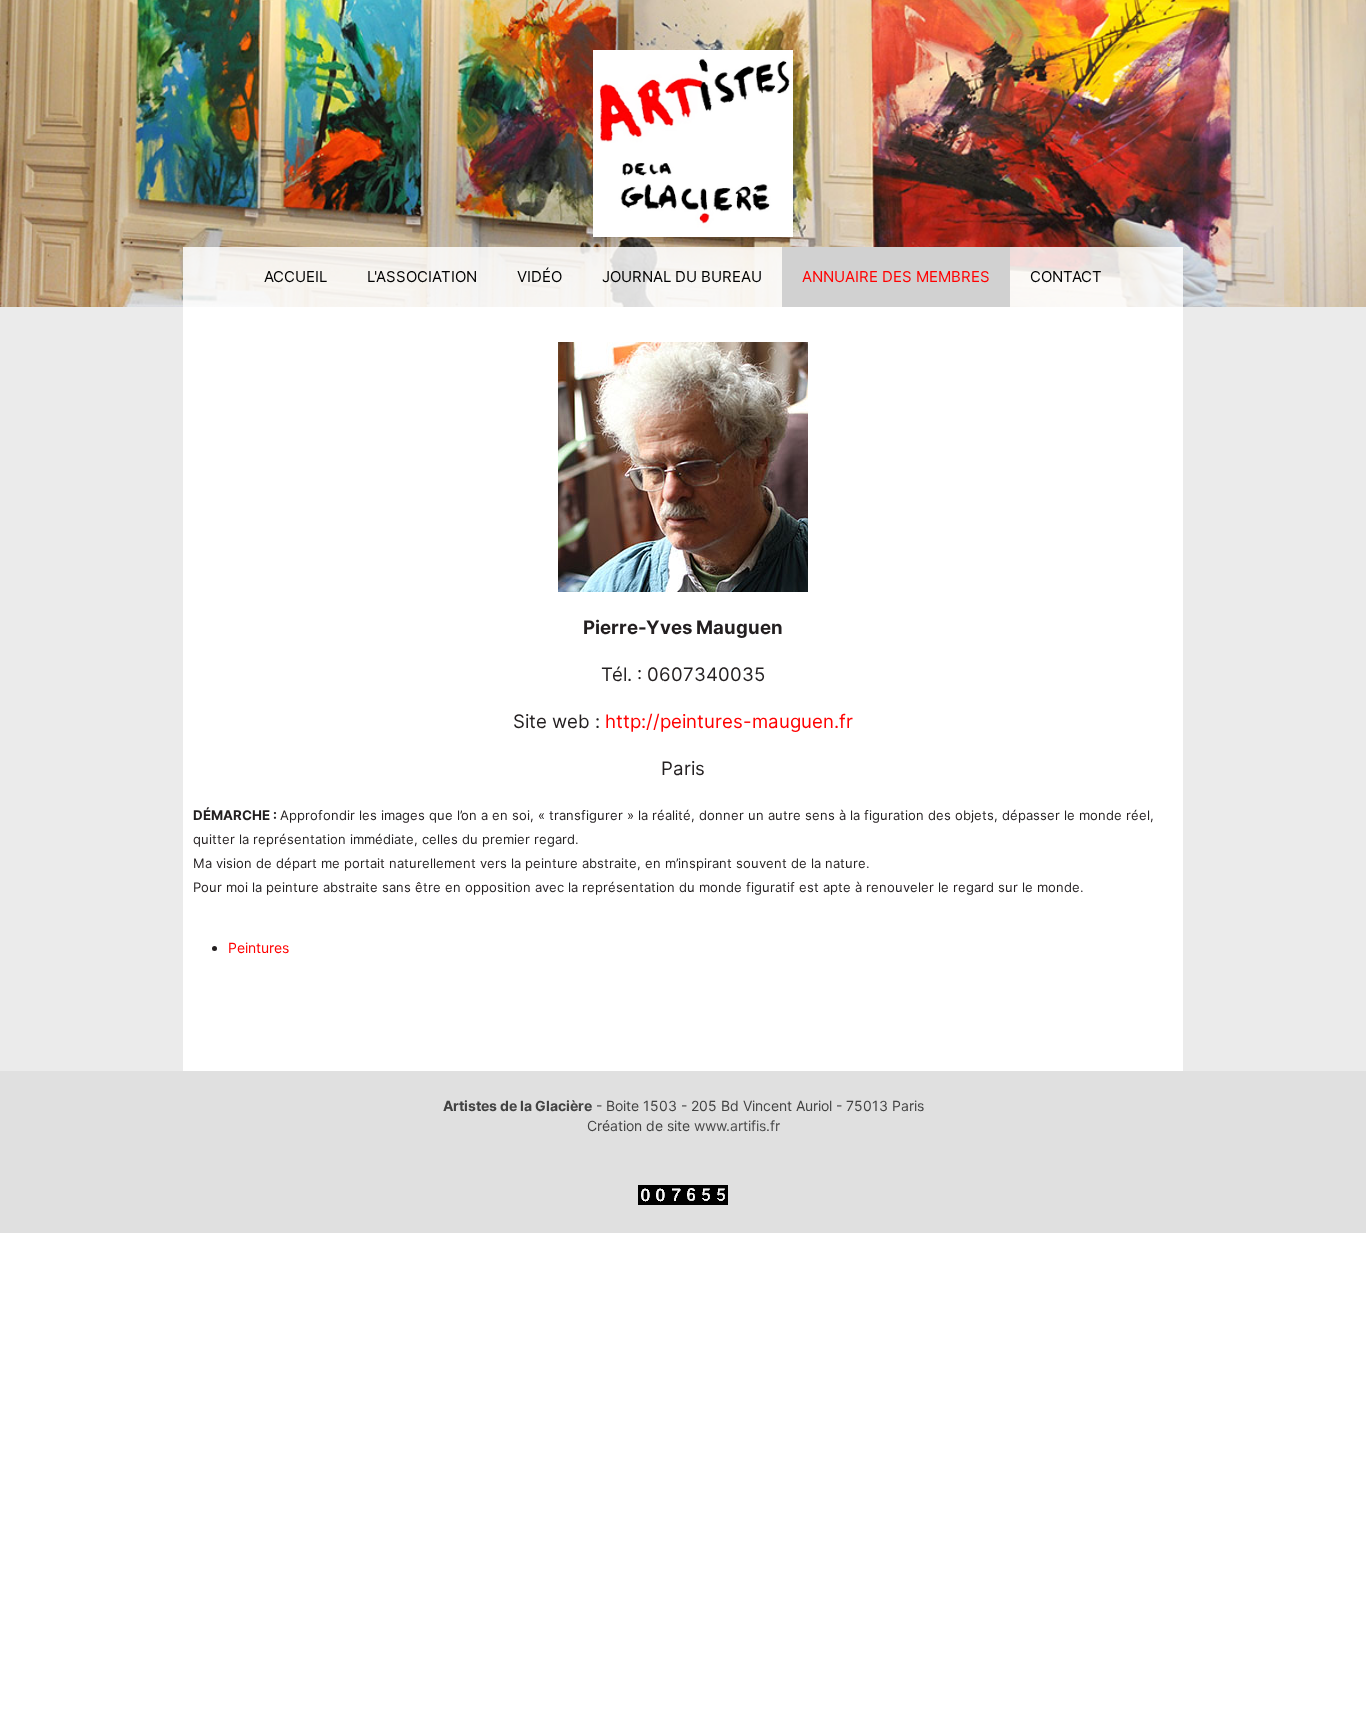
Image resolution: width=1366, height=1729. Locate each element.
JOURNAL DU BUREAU (682, 276)
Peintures (258, 947)
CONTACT (1066, 276)
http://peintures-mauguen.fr (729, 721)
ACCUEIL (295, 276)
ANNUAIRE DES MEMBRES (896, 276)
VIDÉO (539, 276)
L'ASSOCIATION (422, 276)
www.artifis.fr (737, 1125)
